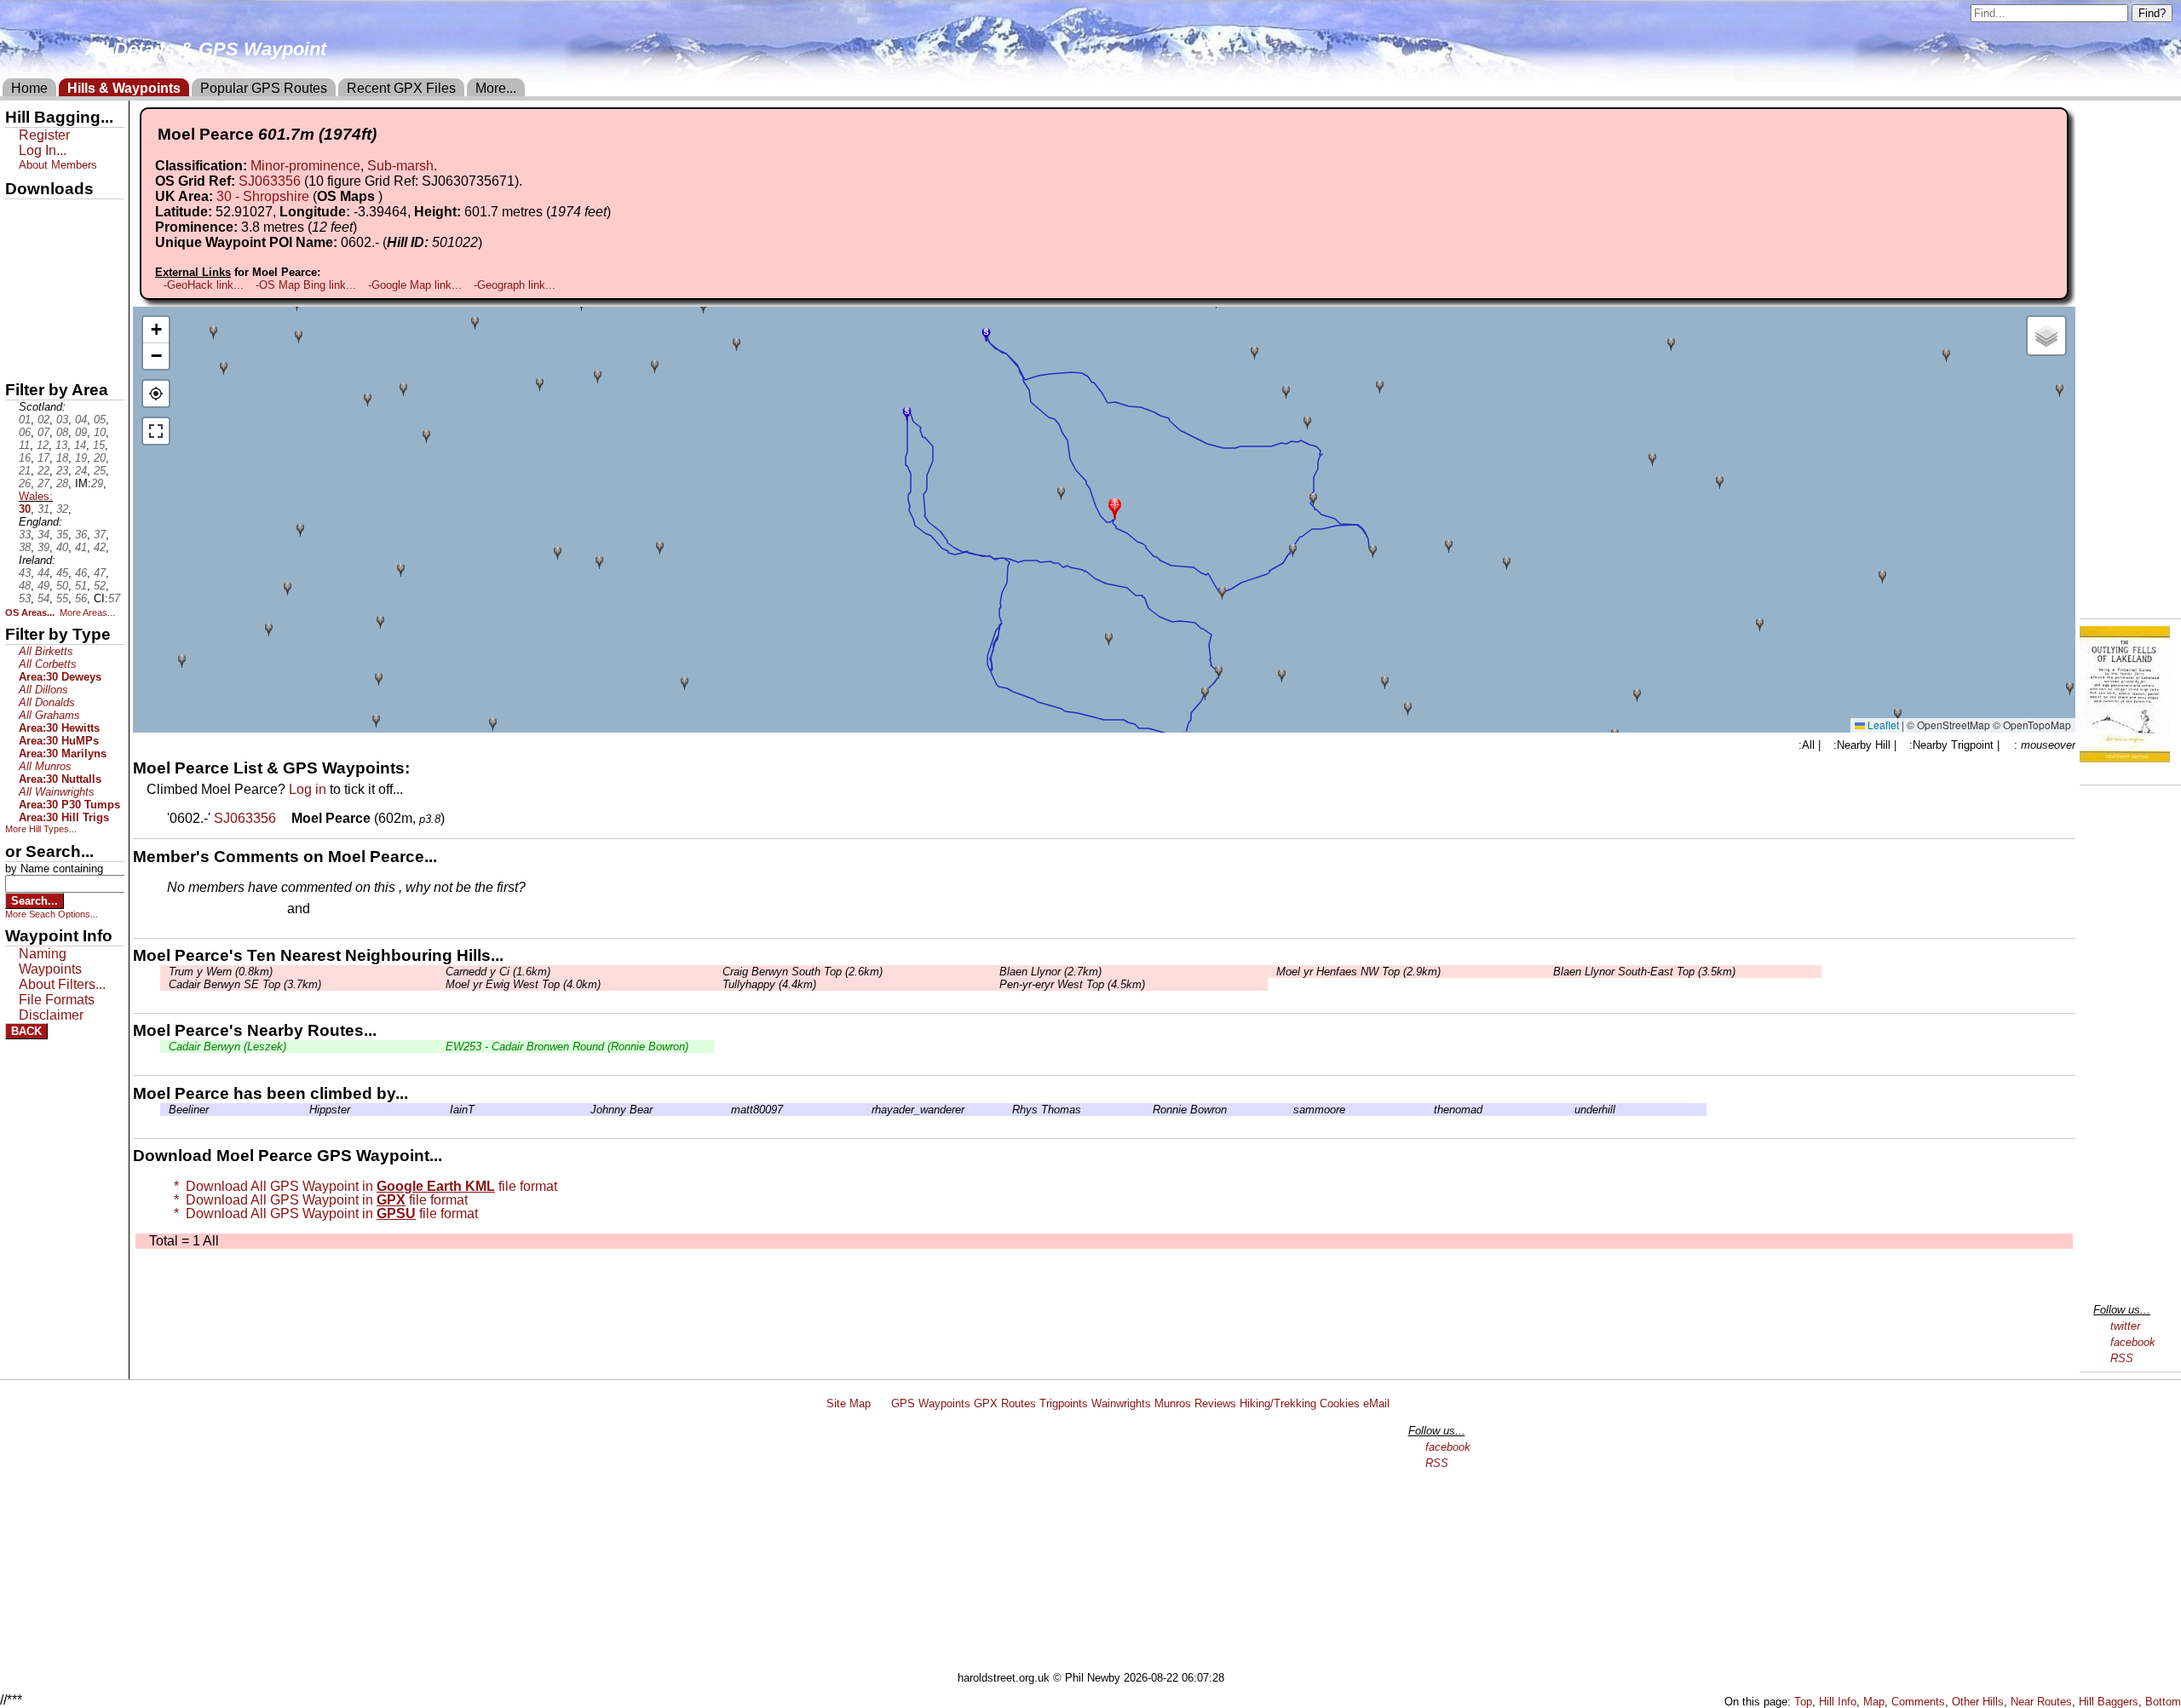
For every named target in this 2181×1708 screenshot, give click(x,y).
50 (62, 586)
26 (25, 483)
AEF (20, 330)
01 (25, 420)
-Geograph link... (515, 285)
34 (43, 535)
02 (43, 420)
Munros (1173, 1403)
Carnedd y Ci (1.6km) (498, 972)
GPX (20, 214)
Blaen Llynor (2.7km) (1050, 972)
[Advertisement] (1098, 1544)
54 (43, 598)
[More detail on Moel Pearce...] (285, 818)
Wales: (36, 496)
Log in (308, 789)
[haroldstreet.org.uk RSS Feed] (881, 1403)
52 (100, 586)
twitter (2125, 1326)
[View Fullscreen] (156, 431)
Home (29, 88)
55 (62, 598)
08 (62, 432)
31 (43, 509)
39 (43, 547)
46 (81, 573)
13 (61, 445)
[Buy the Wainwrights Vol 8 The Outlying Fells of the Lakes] (2125, 758)
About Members (58, 165)
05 (100, 420)
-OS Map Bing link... (306, 285)
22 (43, 471)
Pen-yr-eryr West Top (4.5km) (1072, 984)
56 (81, 598)
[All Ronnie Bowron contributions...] (1148, 1110)
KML (20, 301)
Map (1874, 1702)
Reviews (1215, 1403)
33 (25, 535)
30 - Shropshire (263, 196)
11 (24, 445)
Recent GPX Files (401, 88)
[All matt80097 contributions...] (727, 1110)
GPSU (23, 272)
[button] (1115, 507)
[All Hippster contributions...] (305, 1110)
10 (100, 432)
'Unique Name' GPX (60, 242)
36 (81, 535)
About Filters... (62, 984)
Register (44, 135)
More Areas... (87, 612)
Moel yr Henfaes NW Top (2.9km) (1358, 972)
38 (25, 547)
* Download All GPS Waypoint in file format (362, 1186)
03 (62, 420)
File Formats (57, 1000)
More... (496, 88)
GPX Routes (1005, 1403)
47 (100, 573)
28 (62, 483)
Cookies (1340, 1403)
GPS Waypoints (931, 1403)
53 (25, 598)
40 (62, 547)
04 (81, 420)
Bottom (2163, 1702)
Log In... (348, 910)
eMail (1376, 1403)
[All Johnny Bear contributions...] (586, 1110)
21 (25, 471)
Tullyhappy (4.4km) (769, 984)
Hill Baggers (2109, 1702)
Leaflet (1882, 725)
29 (97, 483)
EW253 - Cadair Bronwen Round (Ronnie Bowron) (567, 1047)
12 (43, 445)
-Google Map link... (415, 285)
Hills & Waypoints (124, 88)
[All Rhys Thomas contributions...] (1008, 1110)
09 (81, 432)
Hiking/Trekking (1278, 1403)
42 (100, 547)
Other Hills (1978, 1702)
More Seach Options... (52, 914)
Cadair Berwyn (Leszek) (227, 1047)
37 (100, 535)
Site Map (849, 1403)
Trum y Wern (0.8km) (221, 972)
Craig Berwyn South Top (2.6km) (803, 972)
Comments (1918, 1702)
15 (99, 445)
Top (1803, 1702)
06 (25, 432)
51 (81, 586)
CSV (20, 359)
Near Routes (2041, 1702)
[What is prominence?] (365, 227)
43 (25, 573)
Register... (209, 910)
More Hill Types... (41, 829)
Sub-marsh (400, 166)
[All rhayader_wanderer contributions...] (867, 1110)
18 (62, 458)
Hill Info (1838, 1702)
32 (62, 509)
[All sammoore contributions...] (1289, 1110)
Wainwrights (1121, 1403)
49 (43, 586)
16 (25, 458)
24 (81, 471)
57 (114, 598)
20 (100, 458)
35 (62, 535)
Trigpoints (1064, 1403)
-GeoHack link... (204, 285)
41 (81, 547)
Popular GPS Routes (264, 88)
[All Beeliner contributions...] (164, 1110)
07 (43, 432)
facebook (2133, 1342)
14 (80, 445)
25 (100, 471)
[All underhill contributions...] (1570, 1110)
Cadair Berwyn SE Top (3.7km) (245, 984)
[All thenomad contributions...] (1430, 1110)
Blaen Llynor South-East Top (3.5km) (1644, 972)
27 (43, 483)
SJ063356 (270, 181)
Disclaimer (51, 1015)
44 (43, 573)
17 (43, 458)
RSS (2122, 1358)
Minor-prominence (305, 166)
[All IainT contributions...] (446, 1110)
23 (62, 471)
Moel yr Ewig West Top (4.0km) (523, 984)
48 (25, 586)
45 (62, 573)
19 (81, 458)
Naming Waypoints (50, 961)
